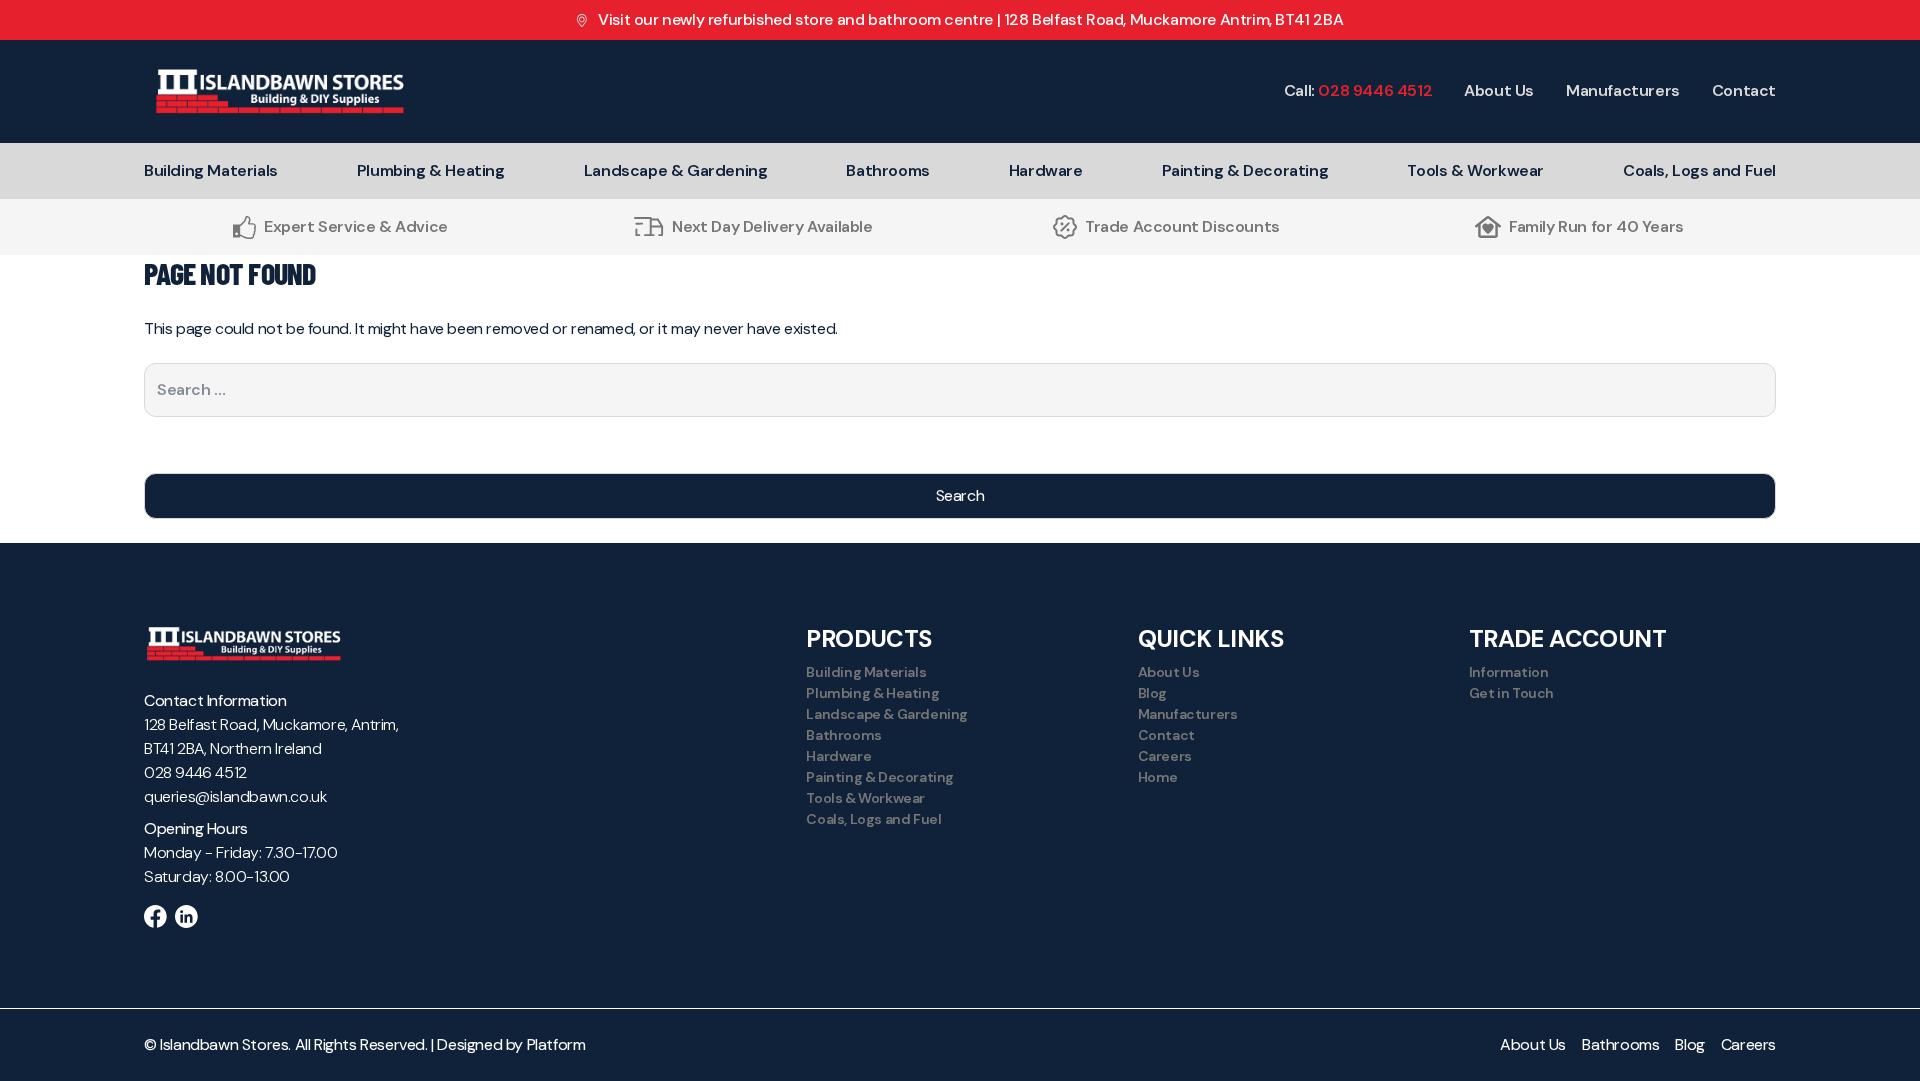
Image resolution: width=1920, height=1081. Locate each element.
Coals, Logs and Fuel (1699, 170)
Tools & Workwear (1475, 170)
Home (1158, 777)
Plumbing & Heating (431, 170)
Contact (1744, 90)
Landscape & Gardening (676, 170)
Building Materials (211, 170)
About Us (1499, 90)
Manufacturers (1623, 90)
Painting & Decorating (1245, 170)
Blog (1152, 693)
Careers (1165, 756)
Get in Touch (1511, 693)
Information (1509, 672)
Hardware (1046, 170)
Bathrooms (887, 170)
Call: (1358, 90)
